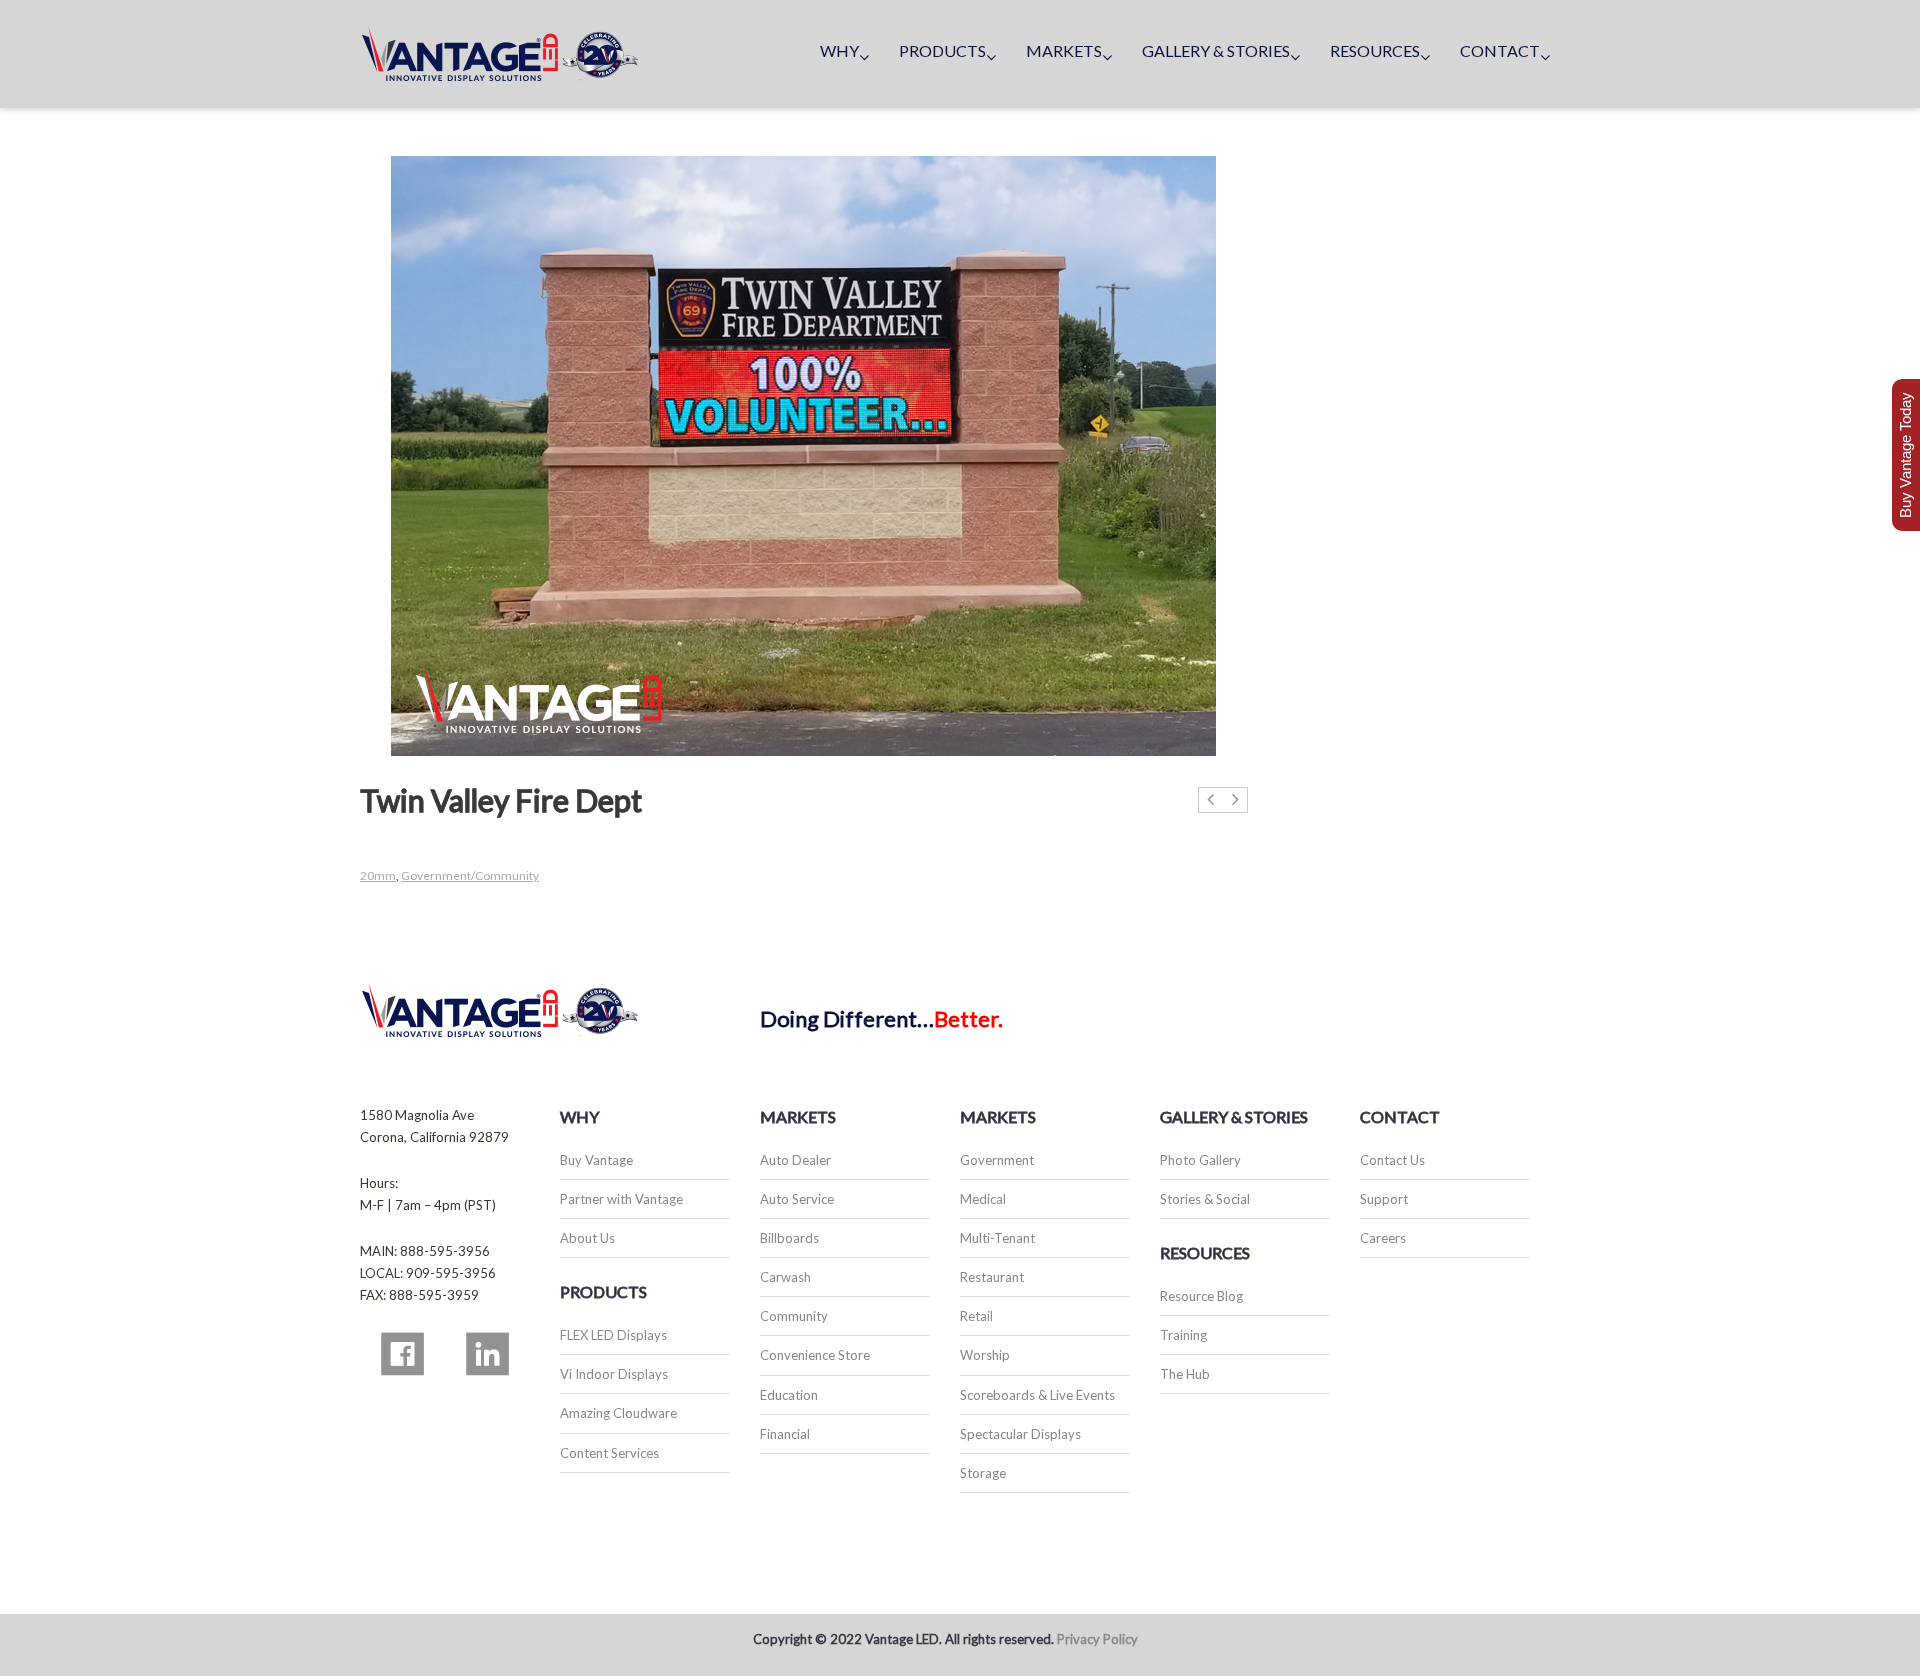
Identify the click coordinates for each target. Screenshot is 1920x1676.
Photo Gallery (1200, 1160)
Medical (983, 1199)
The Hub (1185, 1374)
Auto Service (797, 1199)
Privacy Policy (1097, 1639)
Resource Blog (1201, 1296)
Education (789, 1395)
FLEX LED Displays (613, 1335)
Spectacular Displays (1020, 1434)
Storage (983, 1473)
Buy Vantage (596, 1160)
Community (794, 1316)
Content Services (609, 1453)
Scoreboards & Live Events (1037, 1395)
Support (1384, 1199)
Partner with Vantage (621, 1199)
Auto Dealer (795, 1160)
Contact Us (1392, 1160)
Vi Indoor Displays (614, 1374)
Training (1183, 1335)
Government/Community (470, 875)
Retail (976, 1316)
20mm (378, 875)
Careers (1383, 1238)
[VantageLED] (500, 54)
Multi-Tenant (997, 1238)
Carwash (785, 1277)
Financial (785, 1434)
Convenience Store (815, 1355)
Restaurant (992, 1277)
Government (997, 1160)
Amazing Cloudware (618, 1413)
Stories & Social (1205, 1199)
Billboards (789, 1238)
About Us (587, 1238)
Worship (985, 1355)
